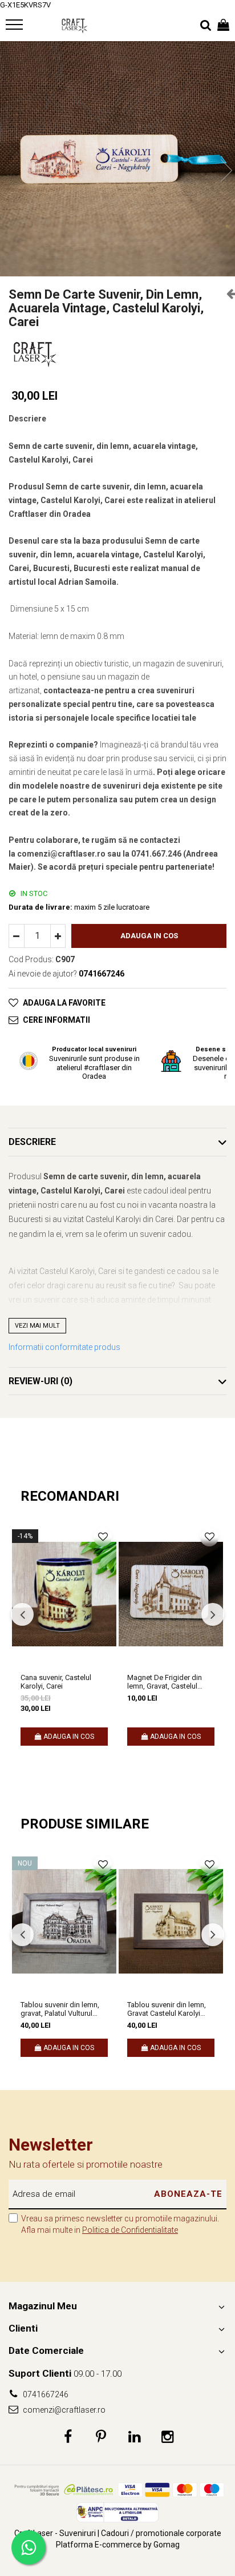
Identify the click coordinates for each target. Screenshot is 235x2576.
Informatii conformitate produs (64, 1347)
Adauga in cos (149, 936)
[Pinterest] (101, 2437)
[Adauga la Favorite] (103, 1537)
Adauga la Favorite (64, 1003)
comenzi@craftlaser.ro (63, 2410)
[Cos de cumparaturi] (223, 26)
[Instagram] (167, 2437)
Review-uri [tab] (40, 1381)
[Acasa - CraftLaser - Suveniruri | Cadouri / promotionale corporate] (74, 26)
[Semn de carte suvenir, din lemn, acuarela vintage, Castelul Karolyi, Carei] (117, 159)
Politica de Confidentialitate (130, 2230)
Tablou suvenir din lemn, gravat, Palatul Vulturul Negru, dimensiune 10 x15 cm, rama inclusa (63, 2009)
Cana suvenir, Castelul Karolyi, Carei (56, 1682)
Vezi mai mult (37, 1326)
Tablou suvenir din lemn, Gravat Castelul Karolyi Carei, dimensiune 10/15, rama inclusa (167, 2009)
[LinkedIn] (134, 2437)
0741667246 (45, 2394)
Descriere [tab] (32, 1142)
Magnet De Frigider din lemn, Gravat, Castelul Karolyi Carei (165, 1682)
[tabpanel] (117, 159)
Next (226, 170)
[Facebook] (68, 2437)
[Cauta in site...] (206, 26)
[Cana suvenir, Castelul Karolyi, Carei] (64, 1594)
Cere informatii (56, 1020)
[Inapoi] (226, 294)
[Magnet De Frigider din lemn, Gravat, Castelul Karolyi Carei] (171, 1594)
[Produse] (16, 28)
